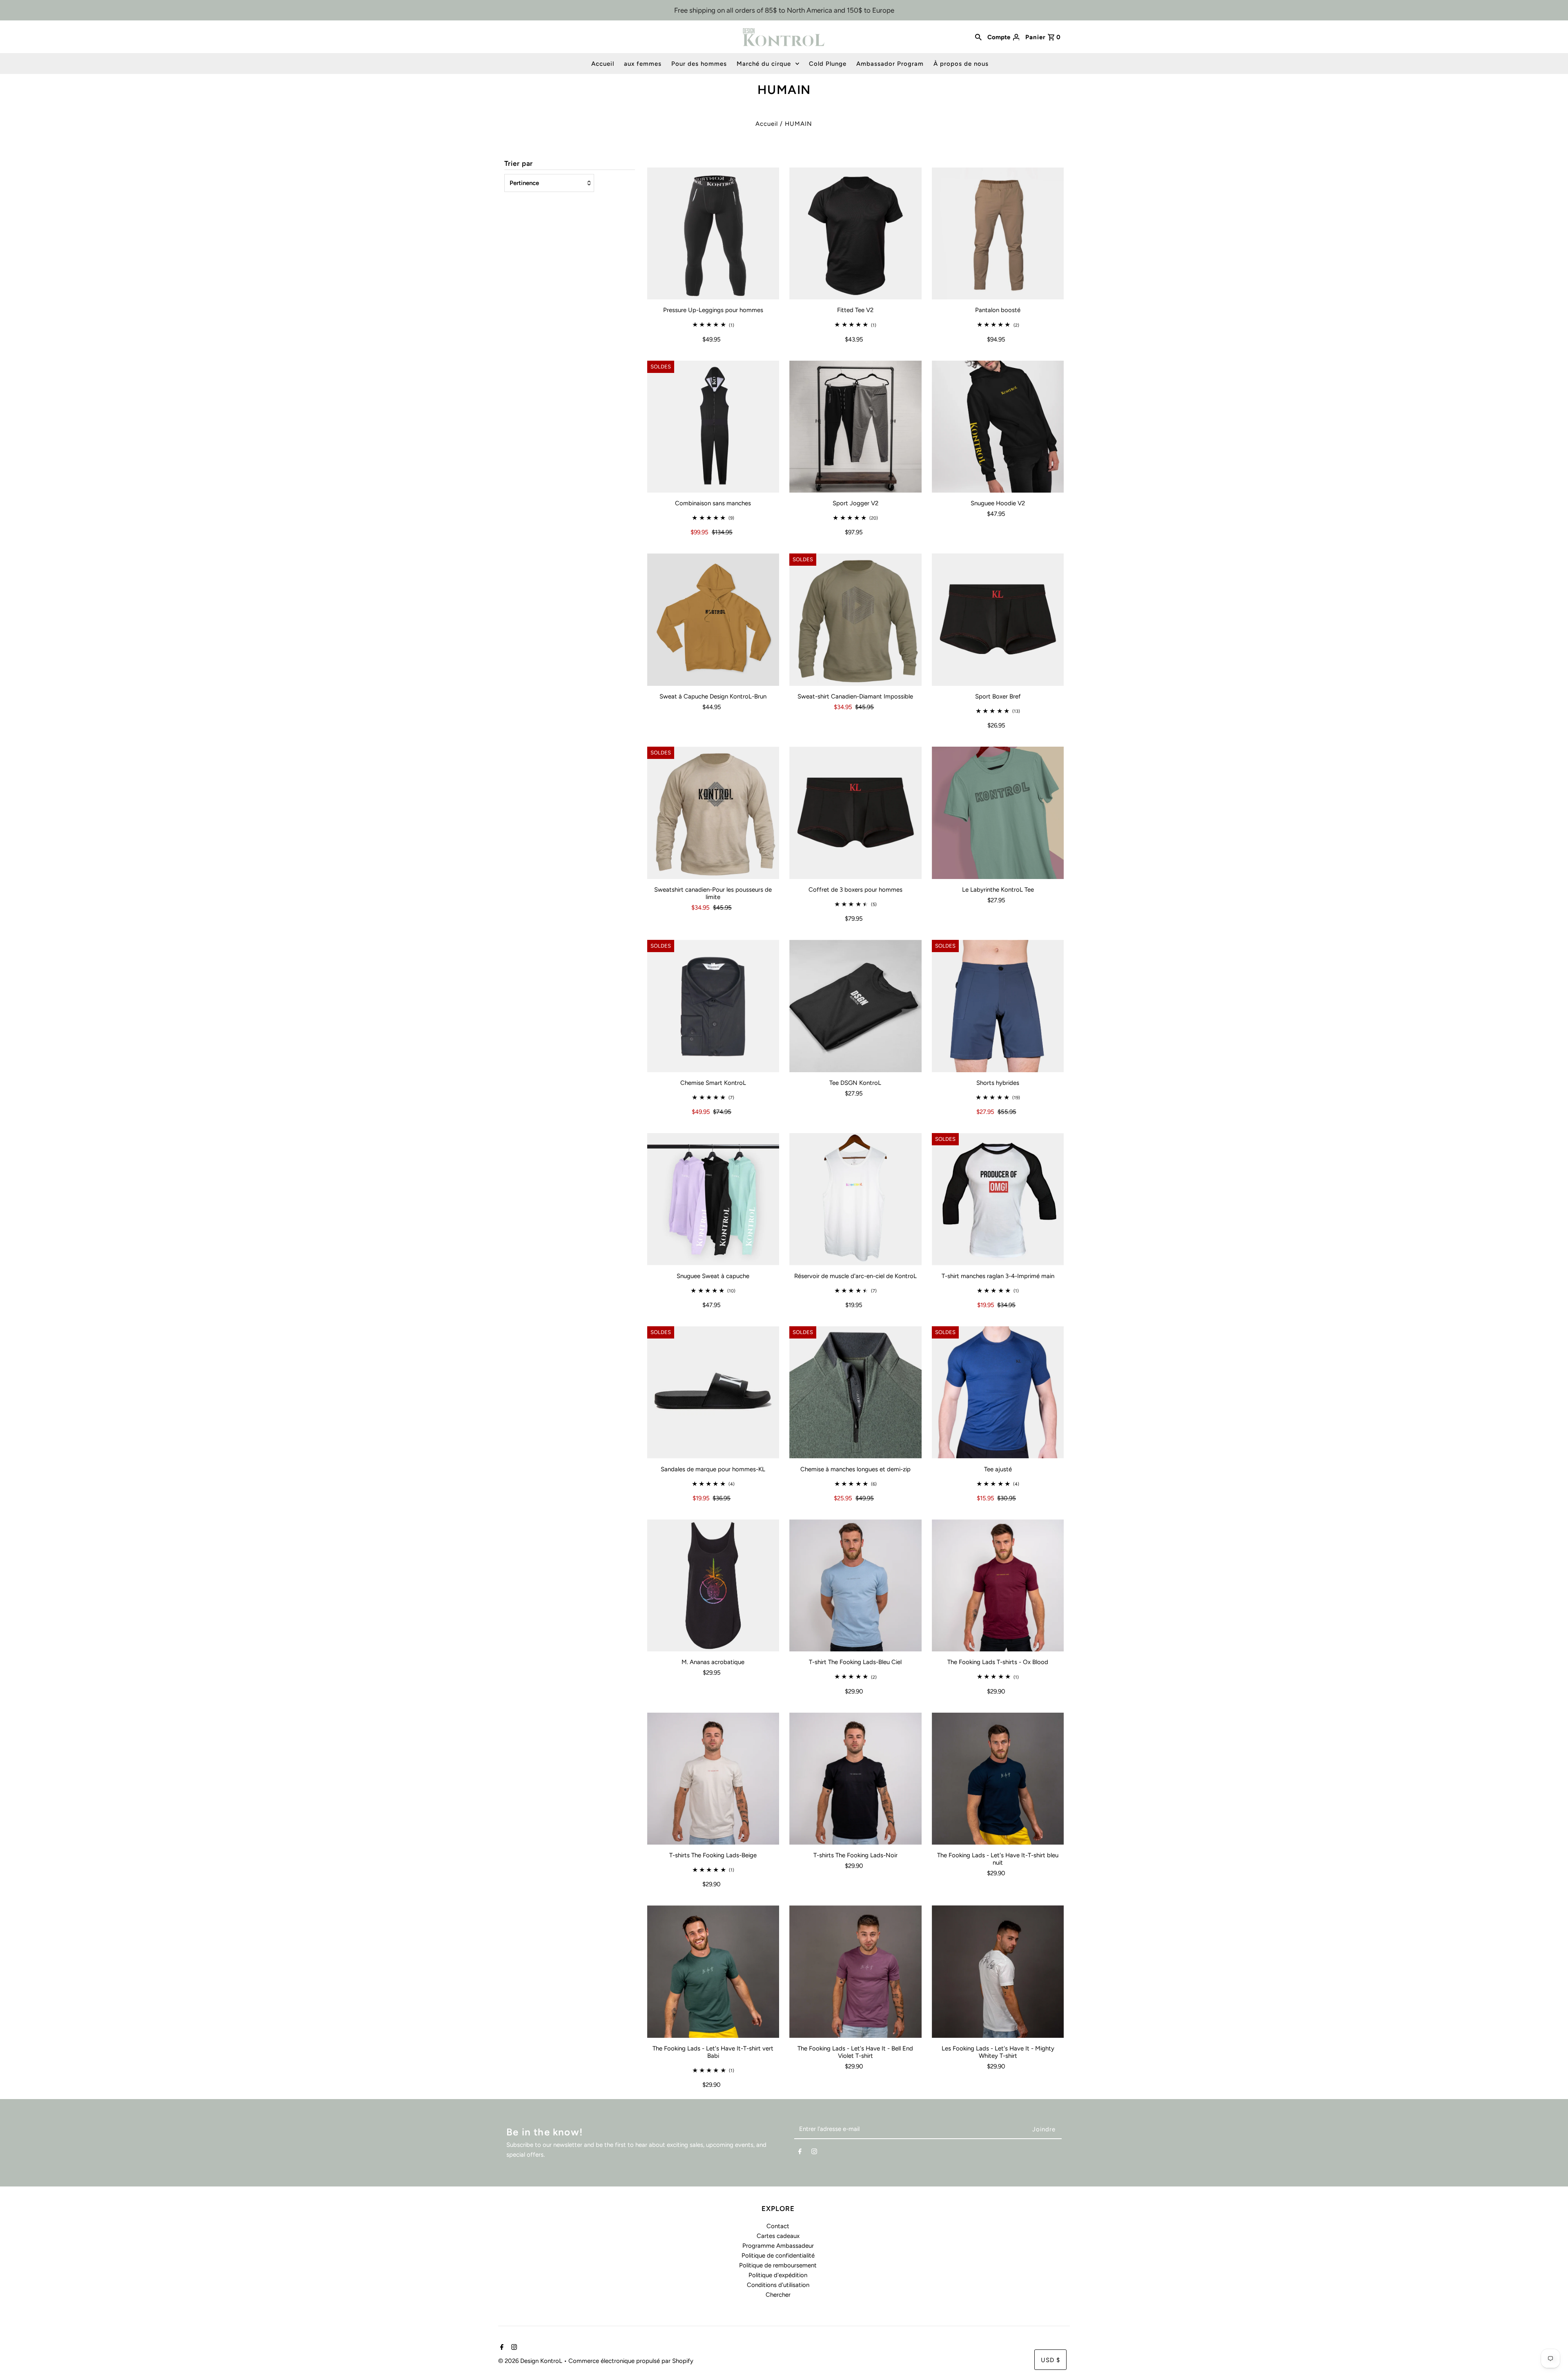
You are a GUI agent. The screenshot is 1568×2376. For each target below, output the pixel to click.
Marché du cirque (764, 64)
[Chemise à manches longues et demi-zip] (855, 1392)
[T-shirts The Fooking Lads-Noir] (855, 1779)
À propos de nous (961, 64)
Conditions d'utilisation (778, 2285)
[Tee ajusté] (998, 1392)
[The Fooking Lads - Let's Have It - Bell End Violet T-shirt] (855, 1972)
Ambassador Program (890, 64)
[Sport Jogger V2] (855, 427)
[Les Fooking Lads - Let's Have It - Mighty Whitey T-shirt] (998, 1972)
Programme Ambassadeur (778, 2246)
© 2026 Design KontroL (531, 2361)
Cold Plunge (828, 64)
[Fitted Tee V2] (855, 234)
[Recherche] (978, 37)
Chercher (778, 2295)
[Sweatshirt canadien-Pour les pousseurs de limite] (713, 813)
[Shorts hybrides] (998, 1006)
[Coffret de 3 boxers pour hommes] (855, 813)
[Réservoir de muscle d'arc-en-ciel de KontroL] (855, 1199)
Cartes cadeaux (778, 2236)
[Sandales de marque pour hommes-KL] (713, 1392)
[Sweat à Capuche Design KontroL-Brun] (713, 620)
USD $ (1050, 2360)
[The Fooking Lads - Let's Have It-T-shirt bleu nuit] (998, 1779)
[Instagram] (814, 2153)
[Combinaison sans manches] (713, 427)
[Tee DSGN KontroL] (855, 1006)
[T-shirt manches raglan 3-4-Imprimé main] (998, 1199)
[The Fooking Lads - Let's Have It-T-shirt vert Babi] (713, 1972)
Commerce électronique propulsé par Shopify (631, 2361)
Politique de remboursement (778, 2265)
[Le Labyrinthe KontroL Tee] (998, 813)
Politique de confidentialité (778, 2256)
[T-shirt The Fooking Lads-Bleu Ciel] (855, 1586)
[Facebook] (800, 2153)
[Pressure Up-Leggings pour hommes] (713, 234)
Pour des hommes (699, 64)
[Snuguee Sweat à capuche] (713, 1199)
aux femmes (643, 64)
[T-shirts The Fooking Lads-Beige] (713, 1779)
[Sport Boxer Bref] (998, 620)
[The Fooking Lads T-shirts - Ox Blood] (998, 1586)
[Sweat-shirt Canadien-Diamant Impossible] (855, 620)
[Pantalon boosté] (998, 234)
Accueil (603, 64)
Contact (778, 2226)
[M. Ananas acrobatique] (713, 1586)
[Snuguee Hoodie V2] (998, 427)
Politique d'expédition (778, 2275)
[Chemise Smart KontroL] (713, 1006)
